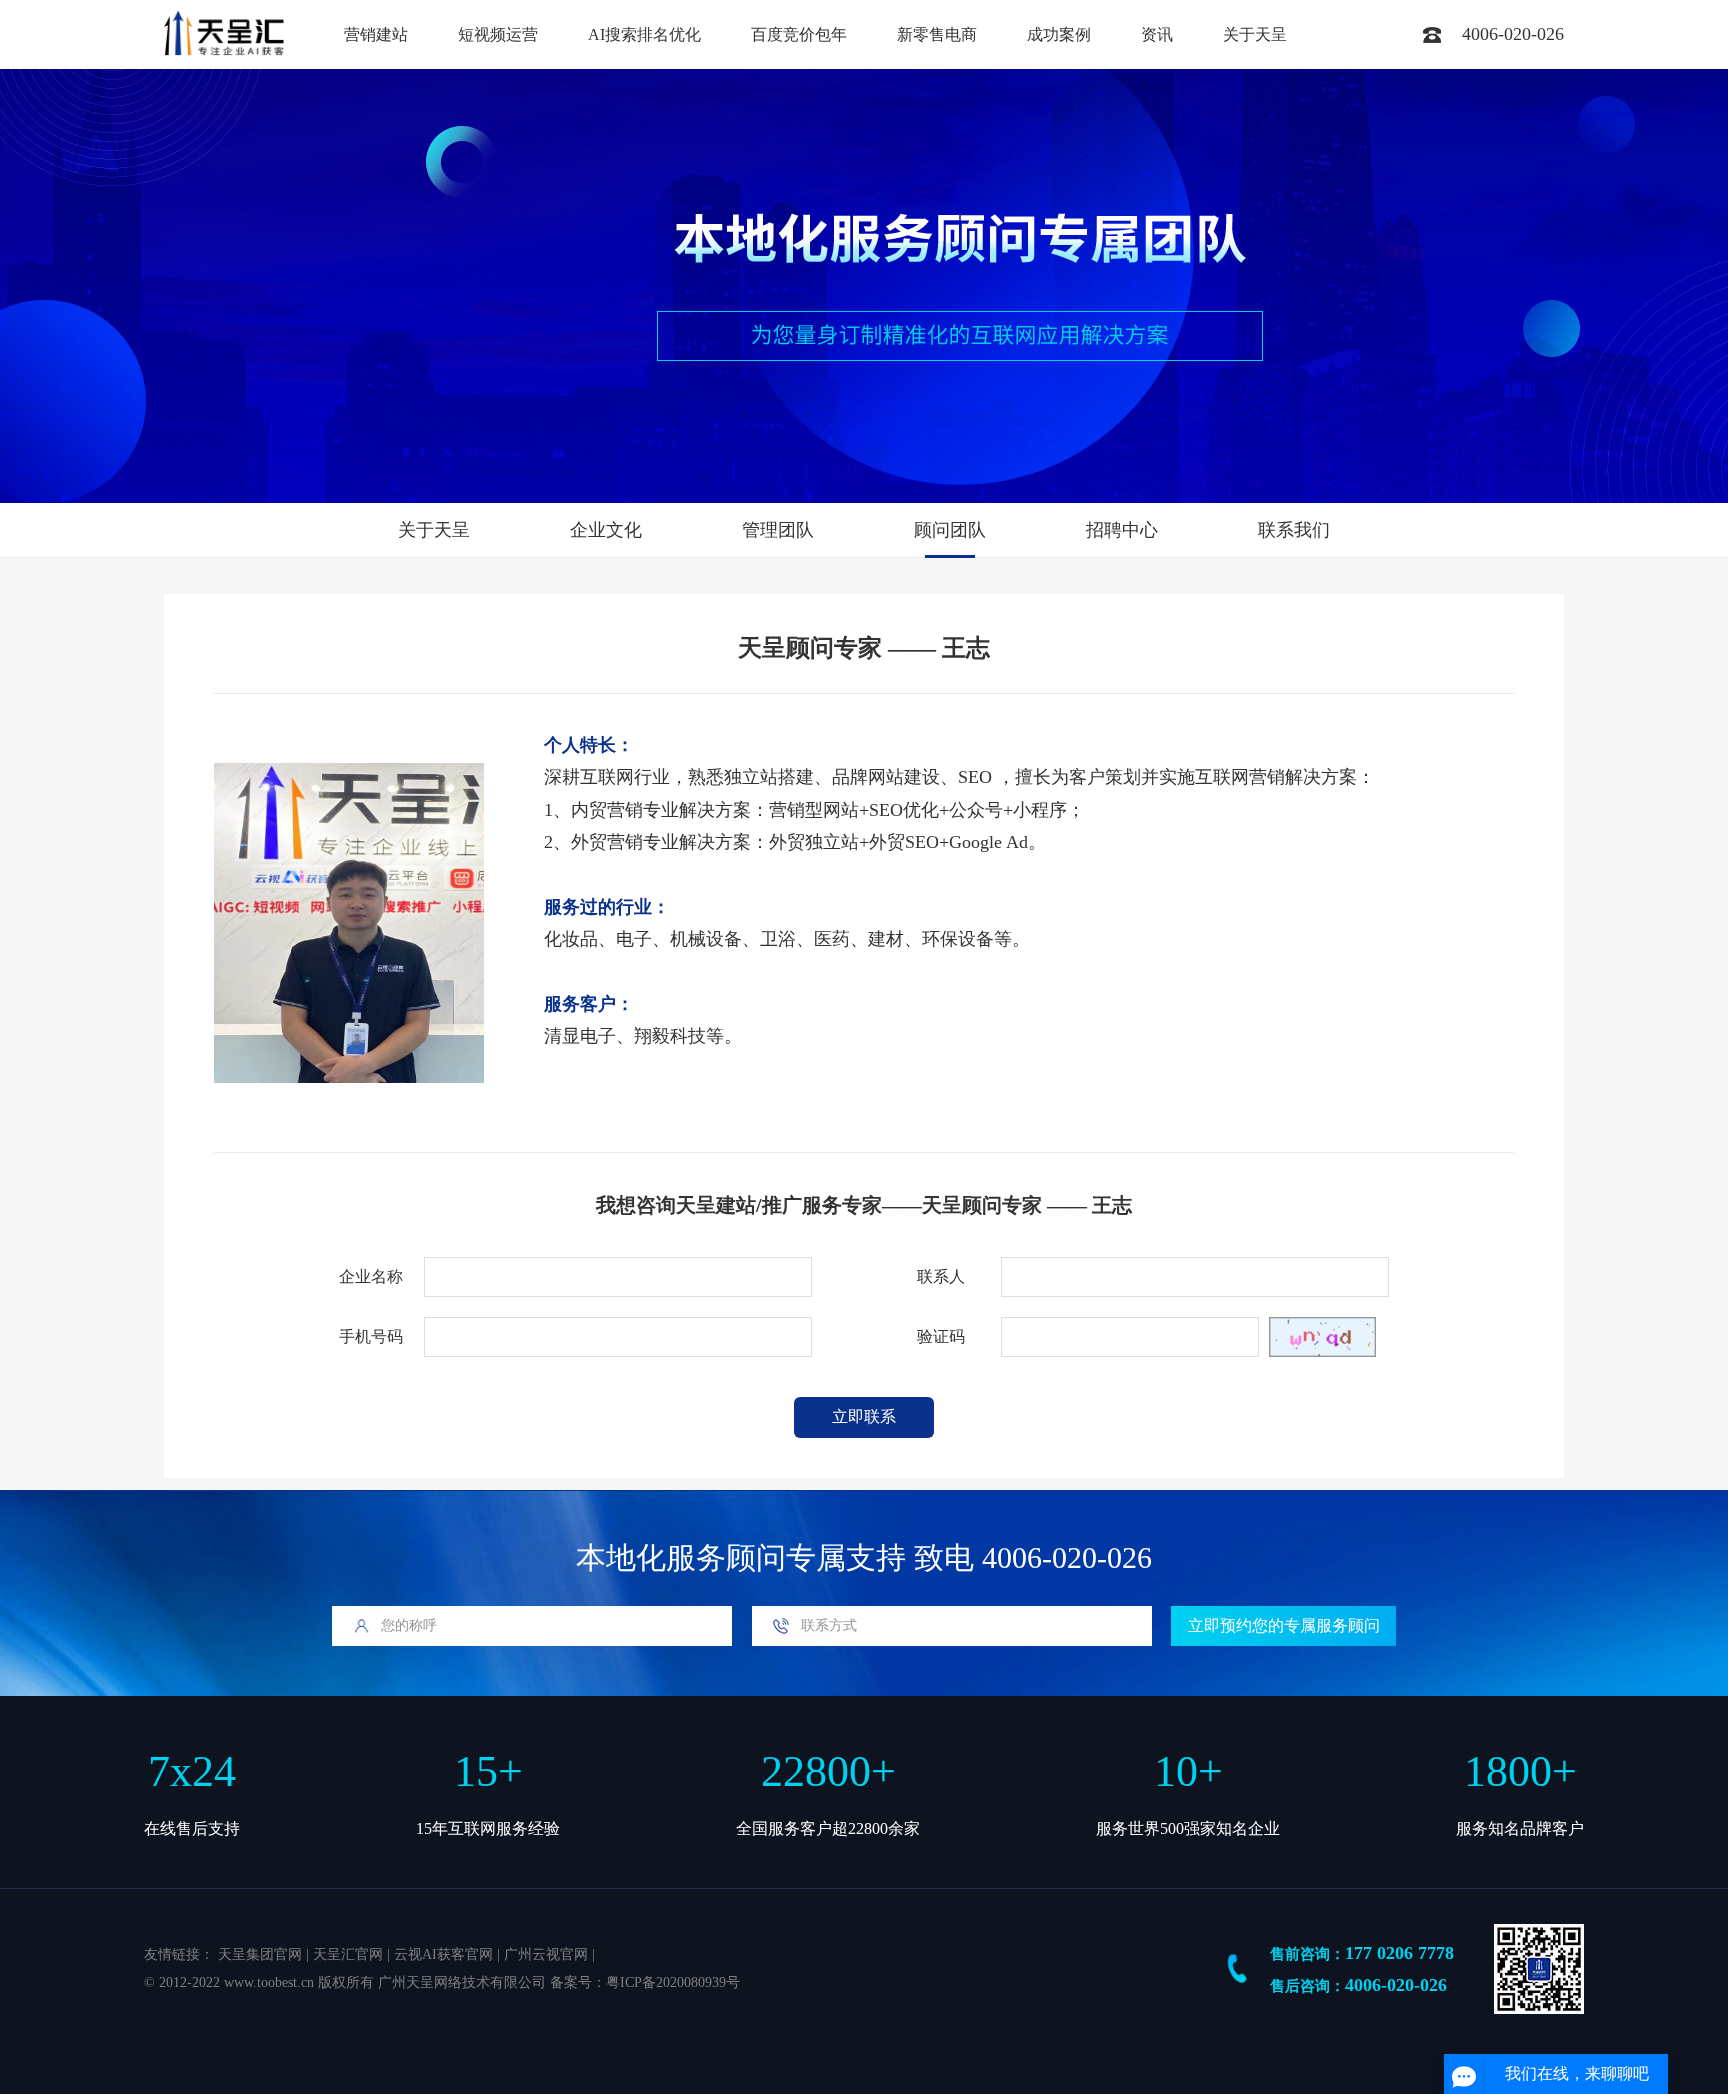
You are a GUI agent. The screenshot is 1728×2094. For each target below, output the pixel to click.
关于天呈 (1255, 34)
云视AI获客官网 (443, 1954)
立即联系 (864, 1416)
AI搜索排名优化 (644, 34)
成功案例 (1059, 34)
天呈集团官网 (260, 1954)
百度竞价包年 (799, 34)
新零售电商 (937, 34)
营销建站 (376, 34)
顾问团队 (950, 530)
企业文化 (606, 530)
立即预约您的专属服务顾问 (1284, 1625)
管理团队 (778, 530)
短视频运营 (498, 34)
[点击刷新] (1322, 1337)
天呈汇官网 (348, 1954)
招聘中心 (1122, 530)
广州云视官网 (546, 1954)
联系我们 (1294, 530)
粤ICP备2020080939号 (673, 1982)
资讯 (1157, 34)
